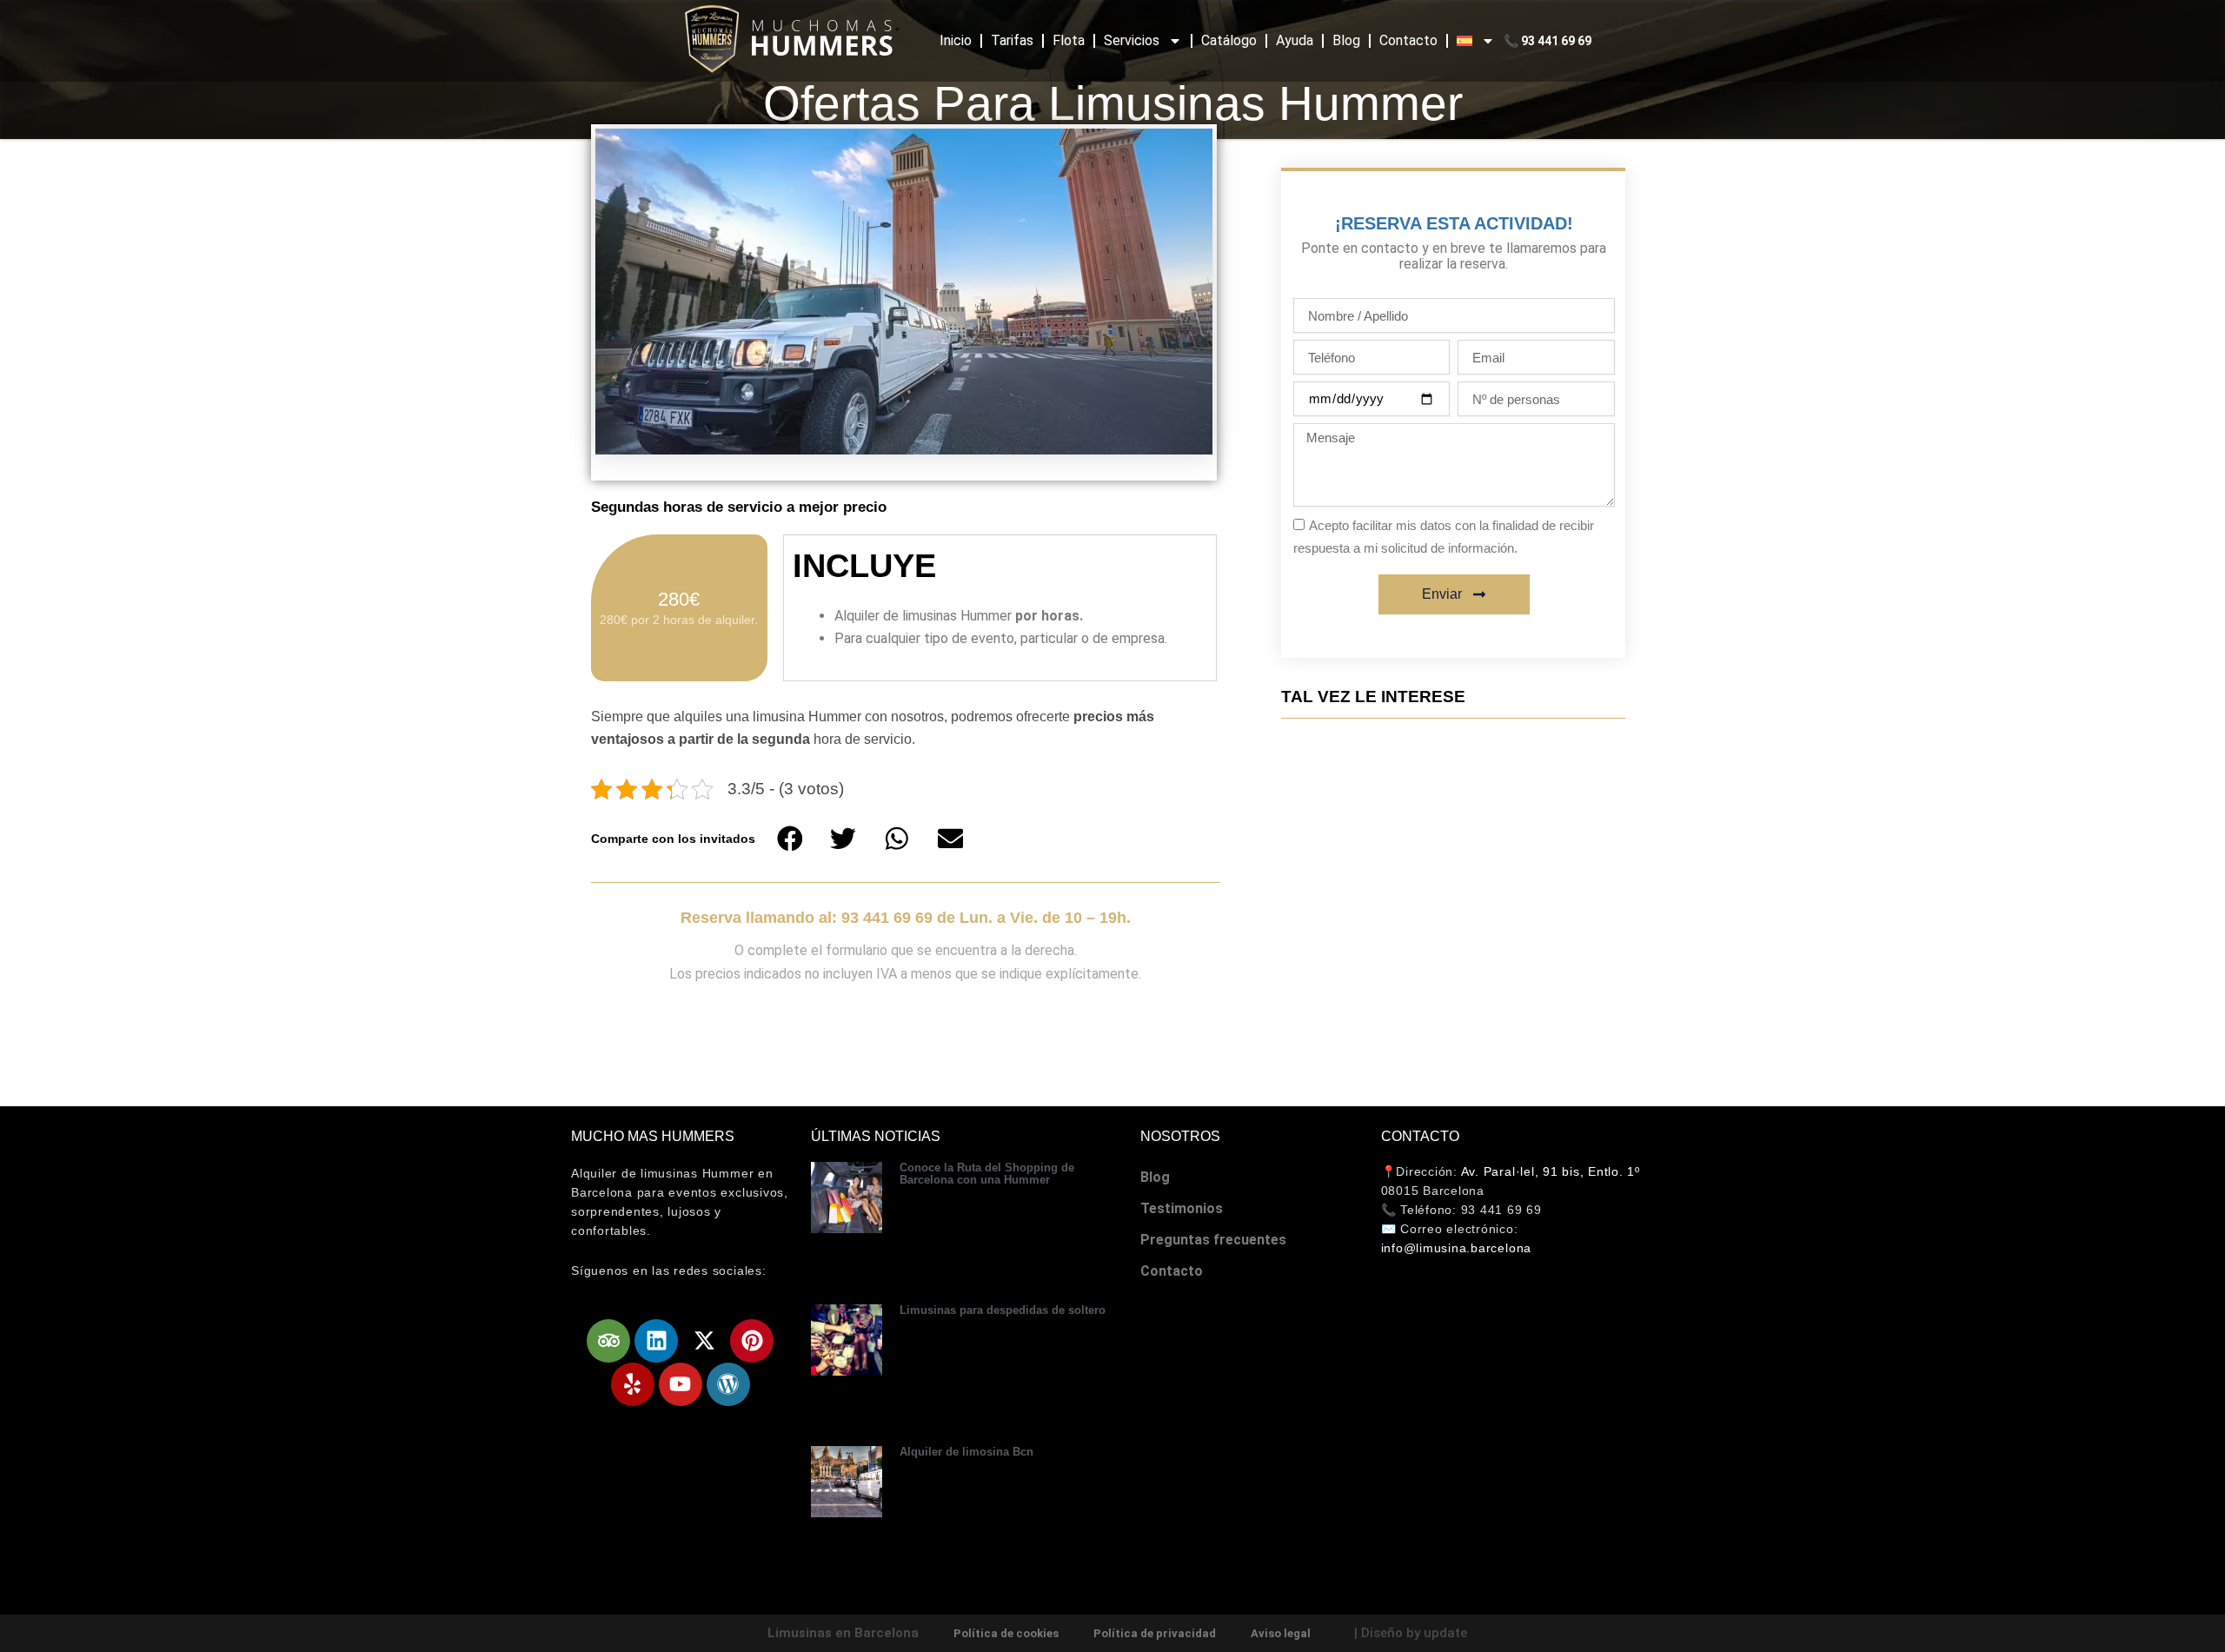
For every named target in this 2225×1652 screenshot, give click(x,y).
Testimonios (1182, 1208)
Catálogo (1229, 40)
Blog (1346, 40)
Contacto (1408, 40)
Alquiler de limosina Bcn (966, 1452)
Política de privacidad (1155, 1633)
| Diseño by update (1411, 1633)
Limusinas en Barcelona (843, 1633)
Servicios (1132, 40)
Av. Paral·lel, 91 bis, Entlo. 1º (1551, 1171)
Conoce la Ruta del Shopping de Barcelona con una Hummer (987, 1174)
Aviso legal (1281, 1633)
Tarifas (1012, 40)
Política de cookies (1006, 1633)
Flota (1069, 40)
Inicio (956, 40)
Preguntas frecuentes (1213, 1240)
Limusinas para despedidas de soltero (1003, 1310)
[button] (790, 839)
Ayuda (1295, 40)
